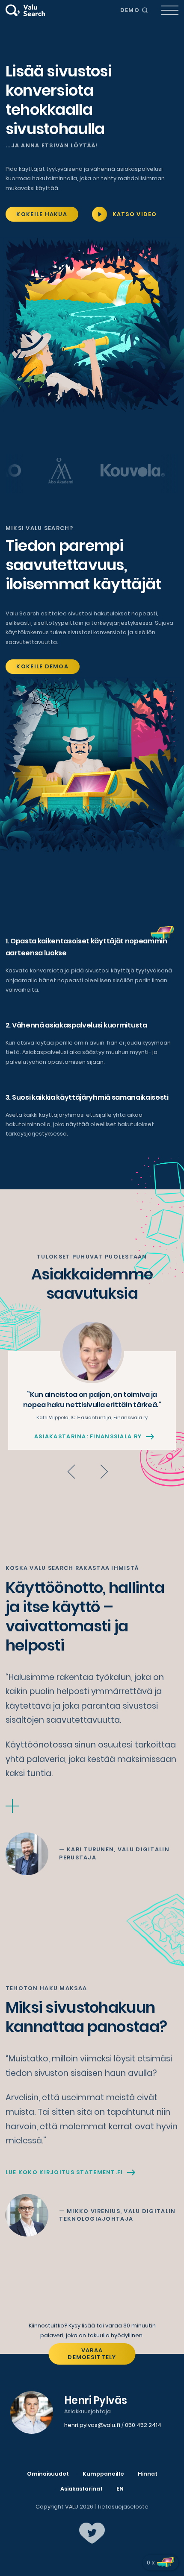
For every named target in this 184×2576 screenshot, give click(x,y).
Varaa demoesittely (92, 2354)
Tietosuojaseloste (123, 2507)
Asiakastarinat (82, 2489)
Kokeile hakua (42, 214)
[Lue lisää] (12, 1806)
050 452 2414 (143, 2425)
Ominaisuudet (48, 2474)
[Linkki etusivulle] (25, 10)
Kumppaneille (103, 2474)
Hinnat (148, 2474)
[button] (71, 1472)
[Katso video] (99, 214)
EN (120, 2489)
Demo (130, 10)
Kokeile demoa (42, 666)
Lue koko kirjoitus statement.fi (64, 2172)
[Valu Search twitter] (92, 2533)
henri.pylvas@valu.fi (92, 2425)
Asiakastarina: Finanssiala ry (88, 1437)
